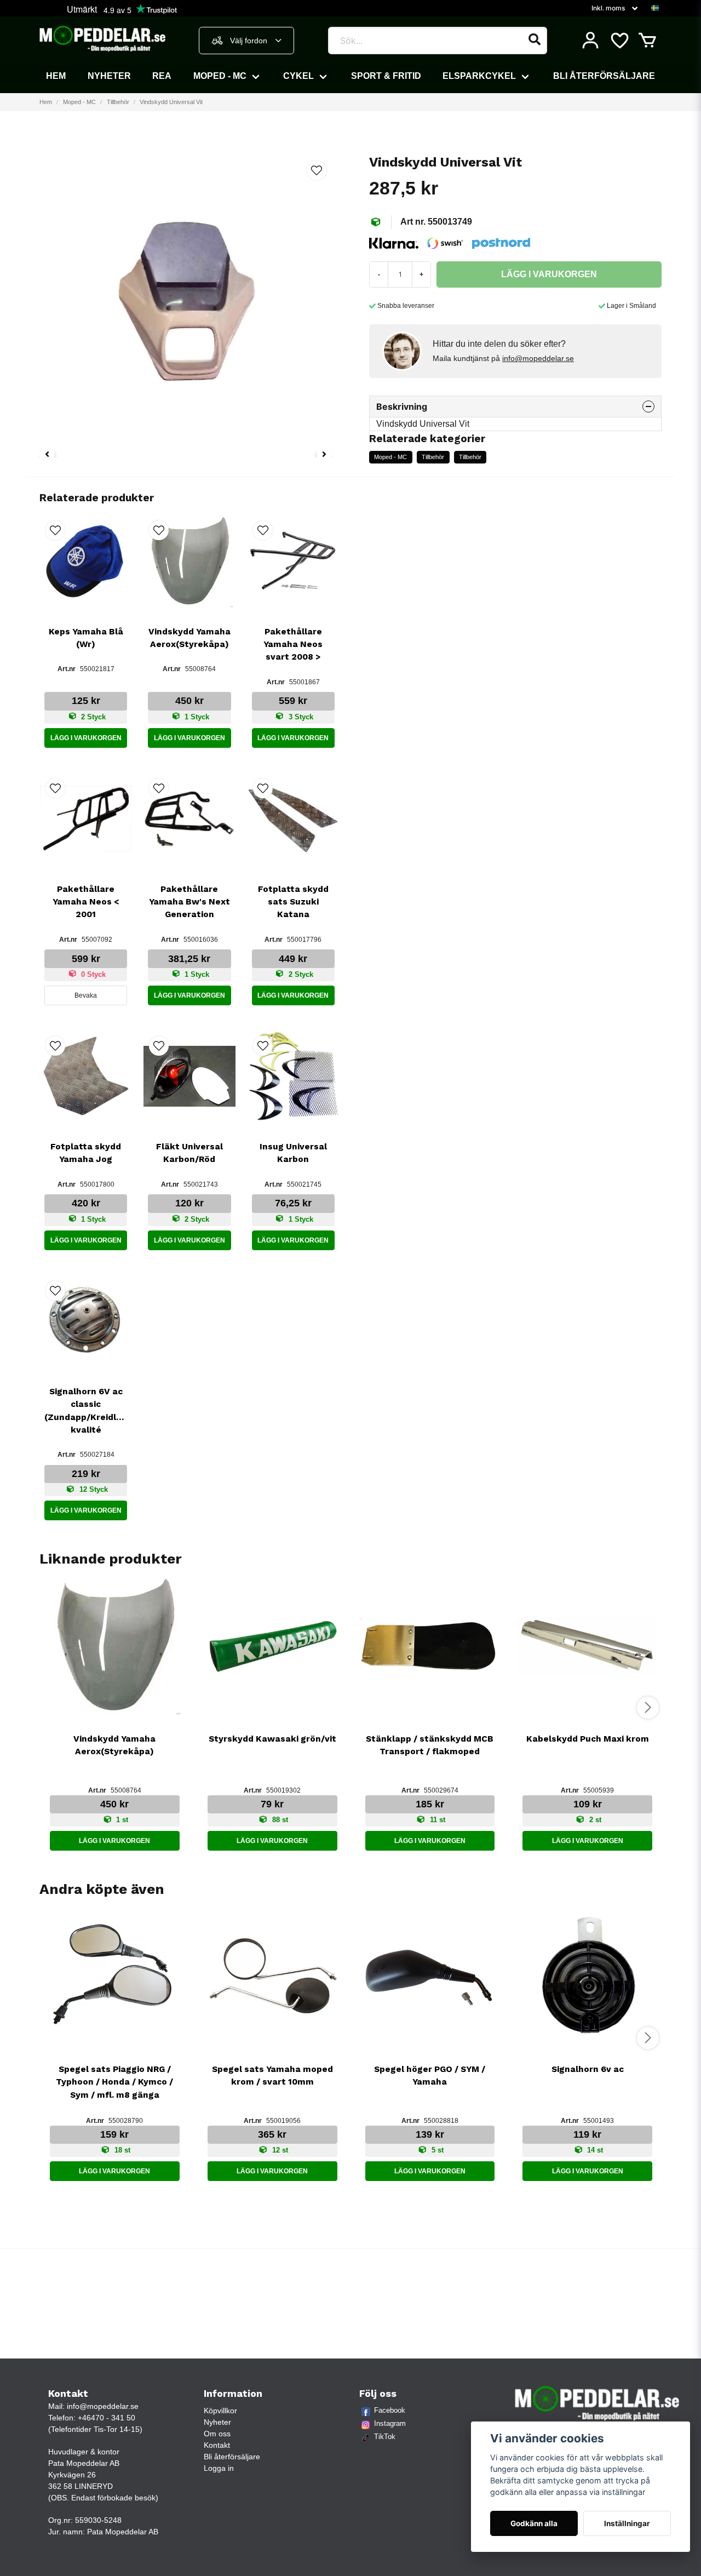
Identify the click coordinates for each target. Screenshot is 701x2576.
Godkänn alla (534, 2523)
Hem (56, 76)
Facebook (390, 2410)
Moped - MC (220, 76)
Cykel (298, 76)
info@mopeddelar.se (538, 358)
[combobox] (246, 41)
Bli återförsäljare (604, 76)
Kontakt (217, 2445)
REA (162, 76)
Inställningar (627, 2523)
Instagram (390, 2423)
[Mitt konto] (590, 41)
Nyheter (109, 76)
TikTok (385, 2437)
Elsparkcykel (479, 76)
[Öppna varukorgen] (647, 41)
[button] (655, 8)
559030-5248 (98, 2520)
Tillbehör (118, 102)
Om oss (217, 2434)
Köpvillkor (220, 2411)
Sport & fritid (386, 76)
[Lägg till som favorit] (619, 41)
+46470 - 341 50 (107, 2418)
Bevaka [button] (86, 995)
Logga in (219, 2468)
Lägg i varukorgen (86, 738)
